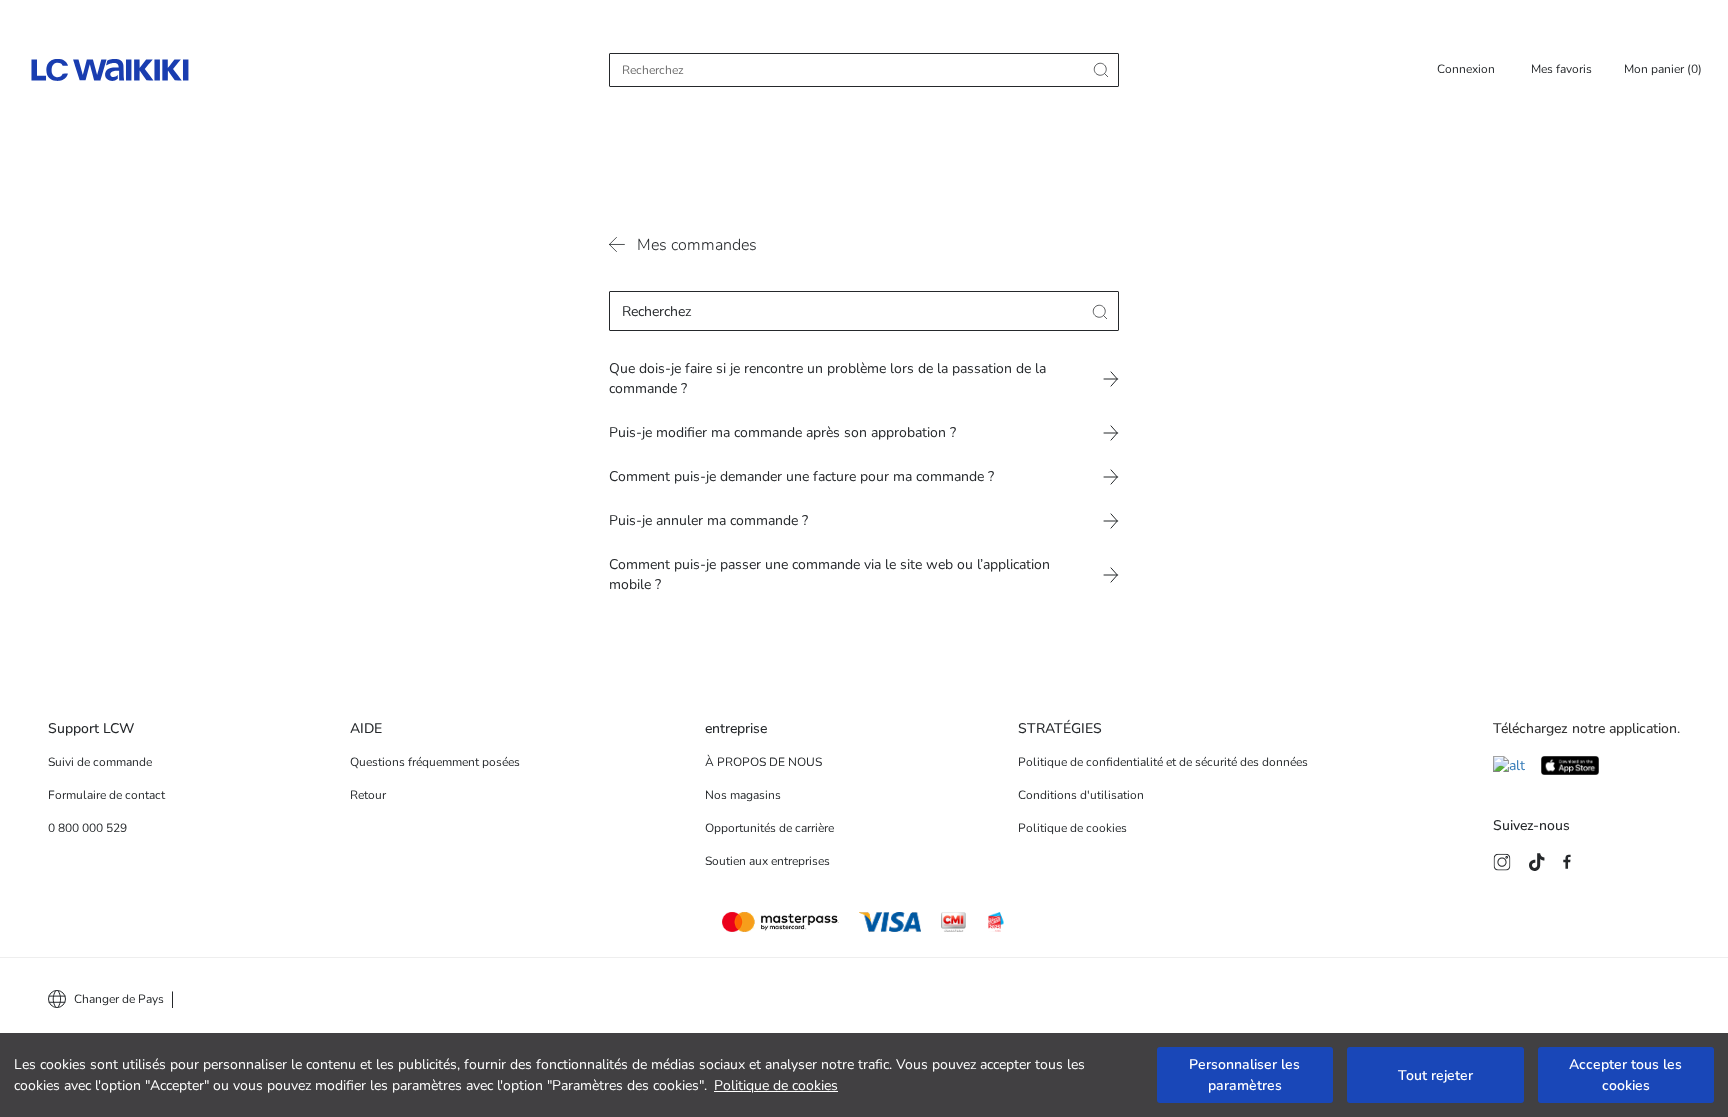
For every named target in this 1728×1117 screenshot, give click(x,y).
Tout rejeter (1435, 1075)
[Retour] (619, 249)
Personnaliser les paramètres (1244, 1075)
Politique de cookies (776, 1085)
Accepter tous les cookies (1625, 1075)
